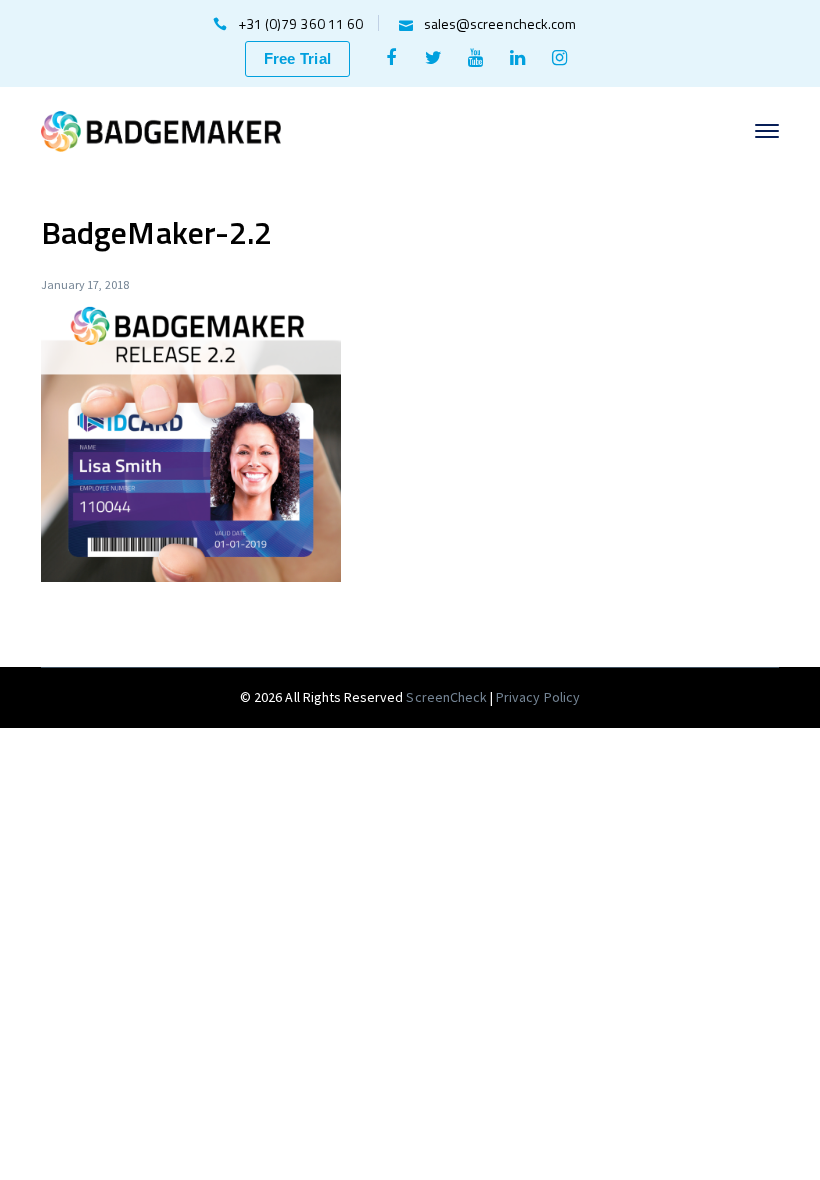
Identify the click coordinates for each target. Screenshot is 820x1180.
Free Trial (298, 58)
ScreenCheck (448, 697)
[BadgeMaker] (161, 129)
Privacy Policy (538, 697)
